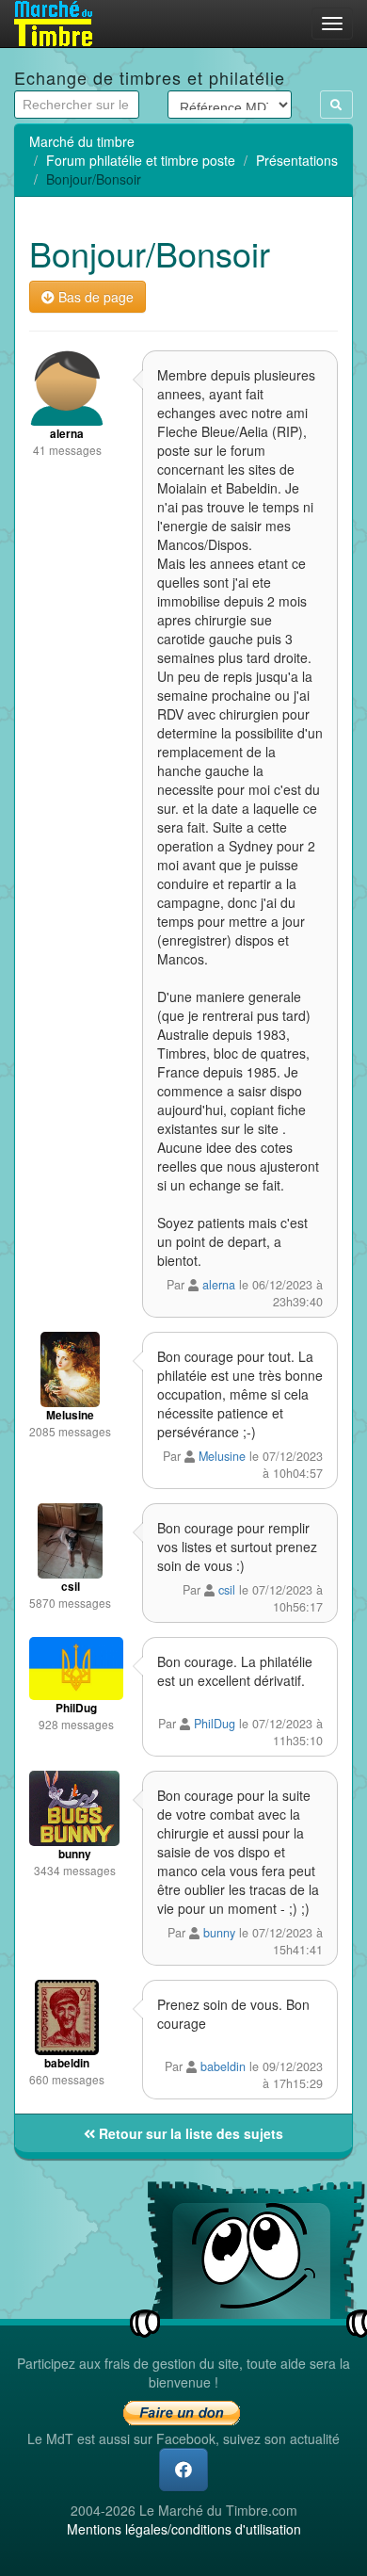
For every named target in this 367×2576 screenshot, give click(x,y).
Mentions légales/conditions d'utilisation (184, 2529)
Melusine (222, 1456)
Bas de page (94, 297)
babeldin (223, 2066)
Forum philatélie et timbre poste (141, 160)
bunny (219, 1933)
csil (227, 1590)
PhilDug (215, 1724)
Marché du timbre (82, 141)
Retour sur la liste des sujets (189, 2133)
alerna (219, 1285)
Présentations (297, 160)
